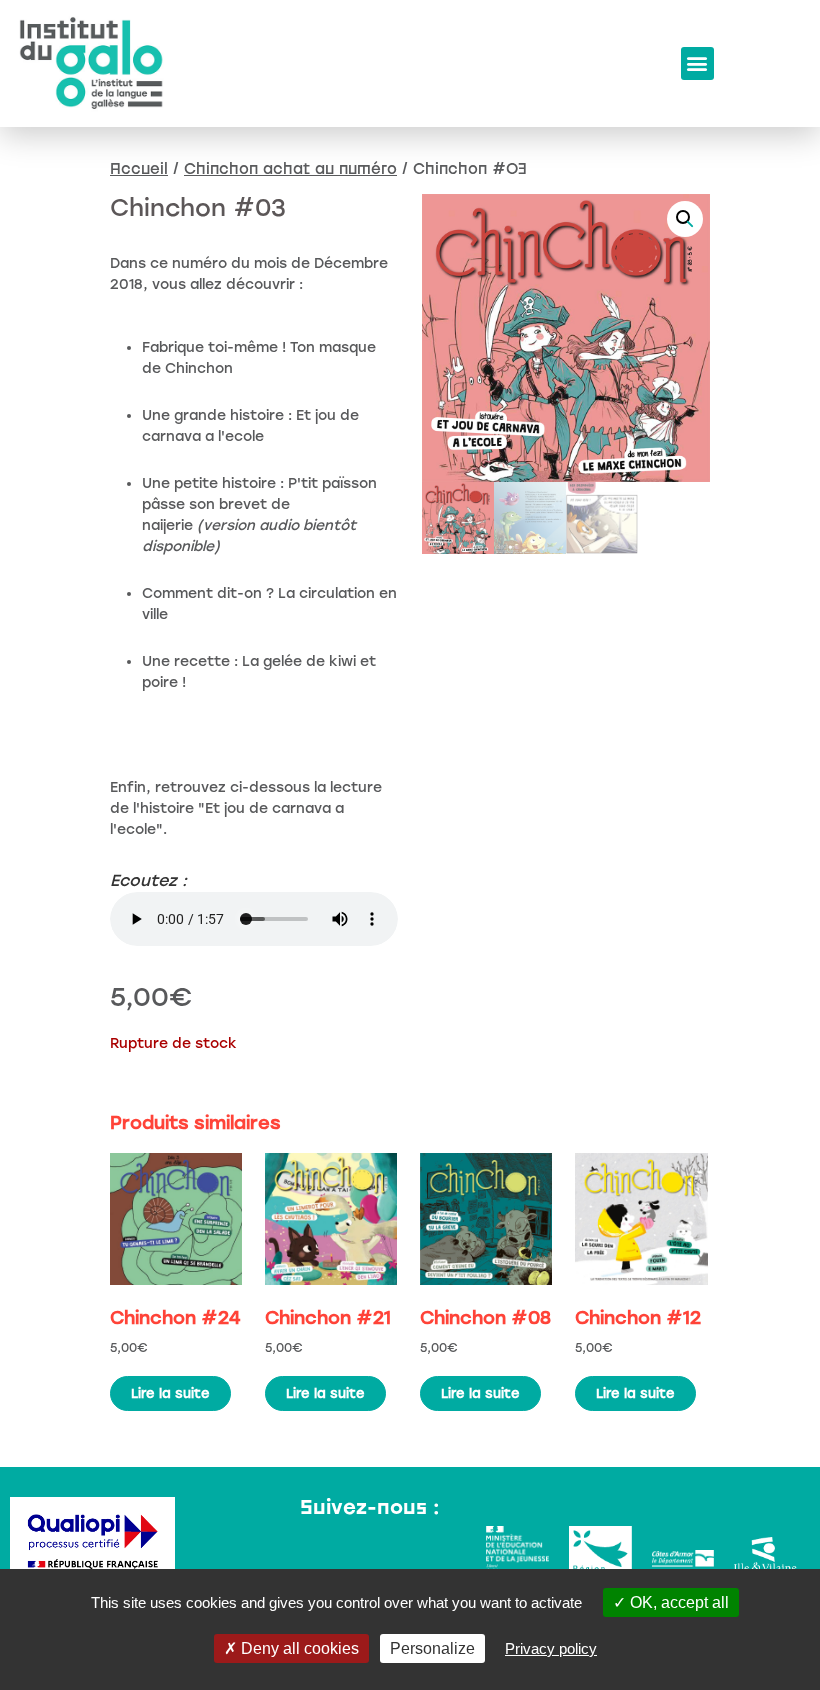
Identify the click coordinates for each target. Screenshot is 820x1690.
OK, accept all (677, 1602)
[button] (697, 63)
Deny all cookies (298, 1648)
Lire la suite (170, 1393)
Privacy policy (551, 1648)
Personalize (432, 1648)
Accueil (139, 168)
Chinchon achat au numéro (290, 168)
